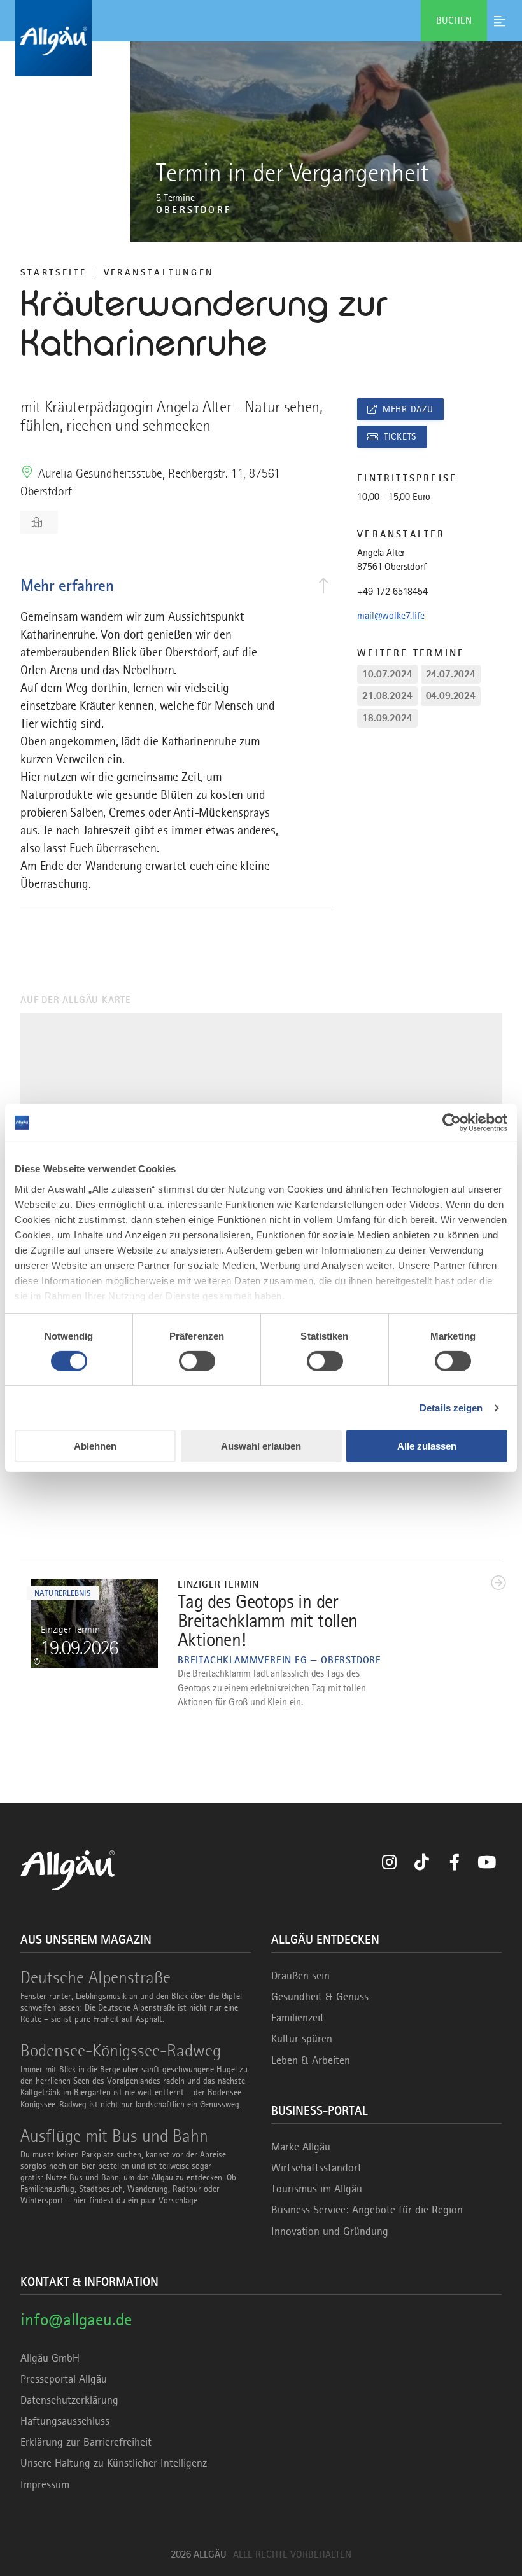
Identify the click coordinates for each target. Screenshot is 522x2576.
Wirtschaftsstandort (316, 2168)
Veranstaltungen (159, 272)
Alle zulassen (427, 1446)
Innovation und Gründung (330, 2231)
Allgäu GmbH (50, 2358)
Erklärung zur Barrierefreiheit (86, 2442)
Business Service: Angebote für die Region (367, 2210)
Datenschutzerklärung (69, 2400)
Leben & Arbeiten (311, 2060)
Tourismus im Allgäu (317, 2189)
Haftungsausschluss (65, 2421)
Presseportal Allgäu (64, 2379)
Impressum (45, 2484)
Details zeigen (451, 1408)
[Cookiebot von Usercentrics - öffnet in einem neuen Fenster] (452, 1123)
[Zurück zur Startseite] (261, 38)
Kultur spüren (302, 2039)
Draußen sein (300, 1976)
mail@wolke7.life (391, 616)
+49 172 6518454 (392, 592)
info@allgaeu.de (76, 2319)
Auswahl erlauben (261, 1446)
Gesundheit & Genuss (320, 1997)
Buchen (454, 20)
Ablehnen (95, 1446)
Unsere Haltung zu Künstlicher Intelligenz (114, 2463)
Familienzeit (298, 2018)
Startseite (53, 272)
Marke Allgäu (301, 2147)
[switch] (197, 1361)
